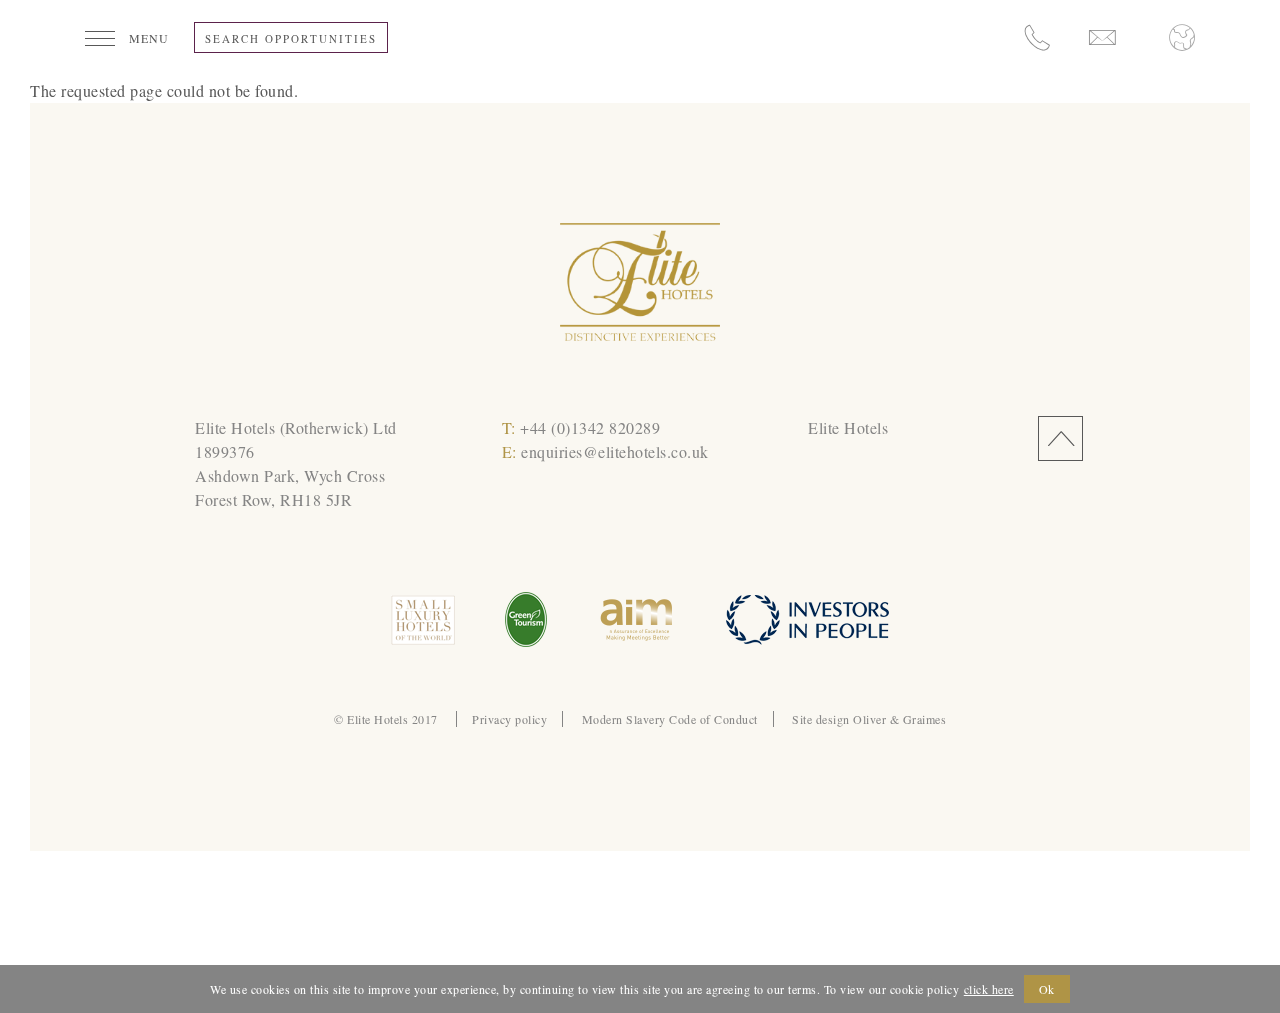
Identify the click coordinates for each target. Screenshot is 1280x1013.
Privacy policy (509, 719)
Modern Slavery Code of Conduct (670, 719)
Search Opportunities (291, 38)
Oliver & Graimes (899, 719)
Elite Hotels (848, 427)
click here (989, 989)
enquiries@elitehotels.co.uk (615, 451)
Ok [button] (1047, 989)
